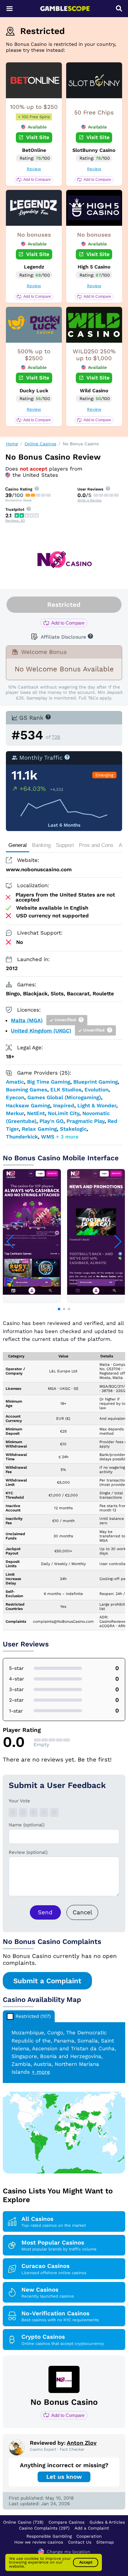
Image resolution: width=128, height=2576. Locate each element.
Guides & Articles (107, 2522)
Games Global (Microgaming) (64, 1097)
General (18, 845)
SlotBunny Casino (94, 150)
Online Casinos (40, 444)
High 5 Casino (94, 267)
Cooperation (89, 2536)
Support (65, 845)
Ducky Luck (34, 391)
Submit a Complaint (47, 1981)
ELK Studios (66, 1090)
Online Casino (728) (23, 2522)
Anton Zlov (82, 2443)
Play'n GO (51, 1121)
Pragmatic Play (85, 1121)
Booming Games (27, 1090)
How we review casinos (39, 2542)
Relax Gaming (39, 1129)
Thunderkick (22, 1137)
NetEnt (36, 1113)
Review (34, 169)
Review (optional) (28, 1852)
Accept (86, 2562)
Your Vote (19, 1801)
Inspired (64, 1105)
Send (45, 1912)
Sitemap (105, 2542)
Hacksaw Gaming (28, 1105)
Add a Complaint (92, 2528)
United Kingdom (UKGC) (41, 1031)
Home (12, 444)
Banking (41, 845)
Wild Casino (94, 391)
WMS (48, 1137)
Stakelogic (73, 1129)
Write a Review (89, 500)
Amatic (15, 1082)
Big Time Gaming (49, 1082)
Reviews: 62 (15, 521)
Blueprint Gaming (96, 1082)
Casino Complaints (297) (44, 2528)
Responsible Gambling (49, 2536)
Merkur (15, 1113)
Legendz (34, 267)
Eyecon (15, 1097)
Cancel (82, 1912)
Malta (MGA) (27, 1020)
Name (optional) (27, 1825)
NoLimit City (64, 1113)
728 (56, 737)
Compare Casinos (66, 2522)
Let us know (64, 2477)
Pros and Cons (96, 845)
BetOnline (34, 150)
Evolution (96, 1090)
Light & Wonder (97, 1105)
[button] (59, 1309)
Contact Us (80, 2542)
